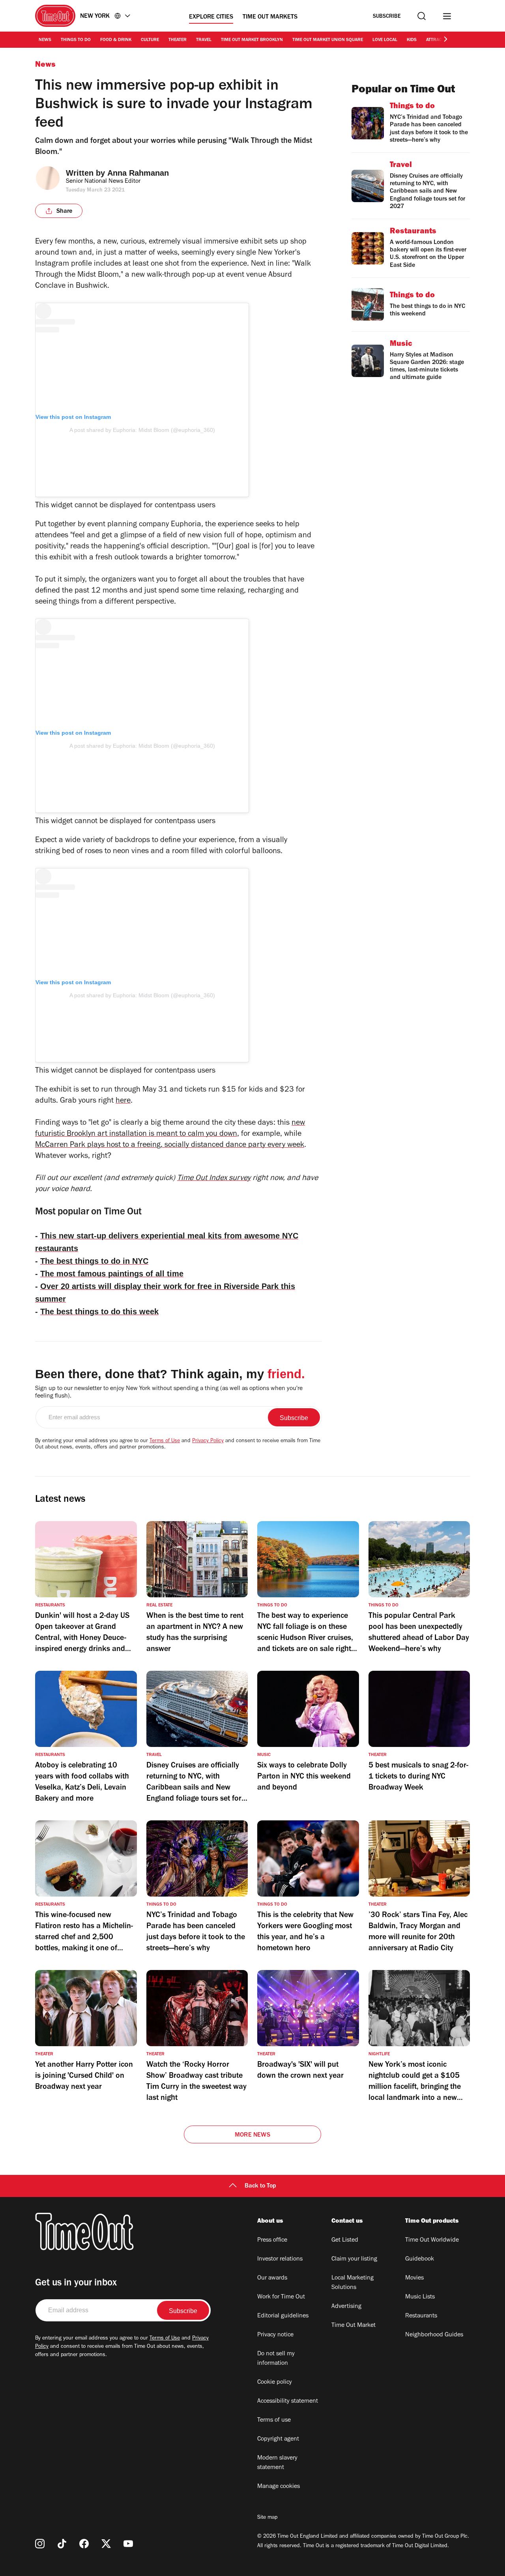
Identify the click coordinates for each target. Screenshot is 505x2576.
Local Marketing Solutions (353, 2283)
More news (252, 2135)
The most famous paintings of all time (112, 1274)
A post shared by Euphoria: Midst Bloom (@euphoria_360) (142, 430)
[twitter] (106, 2544)
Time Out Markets (270, 17)
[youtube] (128, 2544)
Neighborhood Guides (434, 2335)
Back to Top (260, 2186)
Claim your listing (354, 2259)
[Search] (422, 16)
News (45, 40)
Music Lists (420, 2297)
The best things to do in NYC (94, 1261)
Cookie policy (275, 2383)
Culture (150, 40)
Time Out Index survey (214, 1179)
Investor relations (280, 2259)
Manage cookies (279, 2487)
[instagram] (40, 2544)
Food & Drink (116, 40)
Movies (414, 2278)
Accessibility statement (288, 2402)
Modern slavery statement (277, 2463)
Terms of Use (165, 1441)
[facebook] (84, 2544)
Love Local (385, 40)
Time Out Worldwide (432, 2240)
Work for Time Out (281, 2297)
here (123, 1101)
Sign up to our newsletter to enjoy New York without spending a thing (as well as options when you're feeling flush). (169, 1393)
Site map (267, 2518)
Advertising (346, 2307)
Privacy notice (275, 2335)
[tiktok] (62, 2544)
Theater (178, 40)
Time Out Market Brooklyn (252, 40)
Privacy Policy (208, 1441)
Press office (272, 2240)
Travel (204, 40)
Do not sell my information (276, 2359)
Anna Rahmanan (138, 173)
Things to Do (76, 40)
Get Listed (345, 2240)
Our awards (272, 2278)
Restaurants (421, 2316)
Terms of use (274, 2420)
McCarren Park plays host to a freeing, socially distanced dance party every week (170, 1146)
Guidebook (420, 2259)
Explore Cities (211, 17)
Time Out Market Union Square (328, 40)
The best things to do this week (99, 1311)
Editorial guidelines (283, 2316)
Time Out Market (353, 2326)
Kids (412, 40)
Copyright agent (278, 2439)
